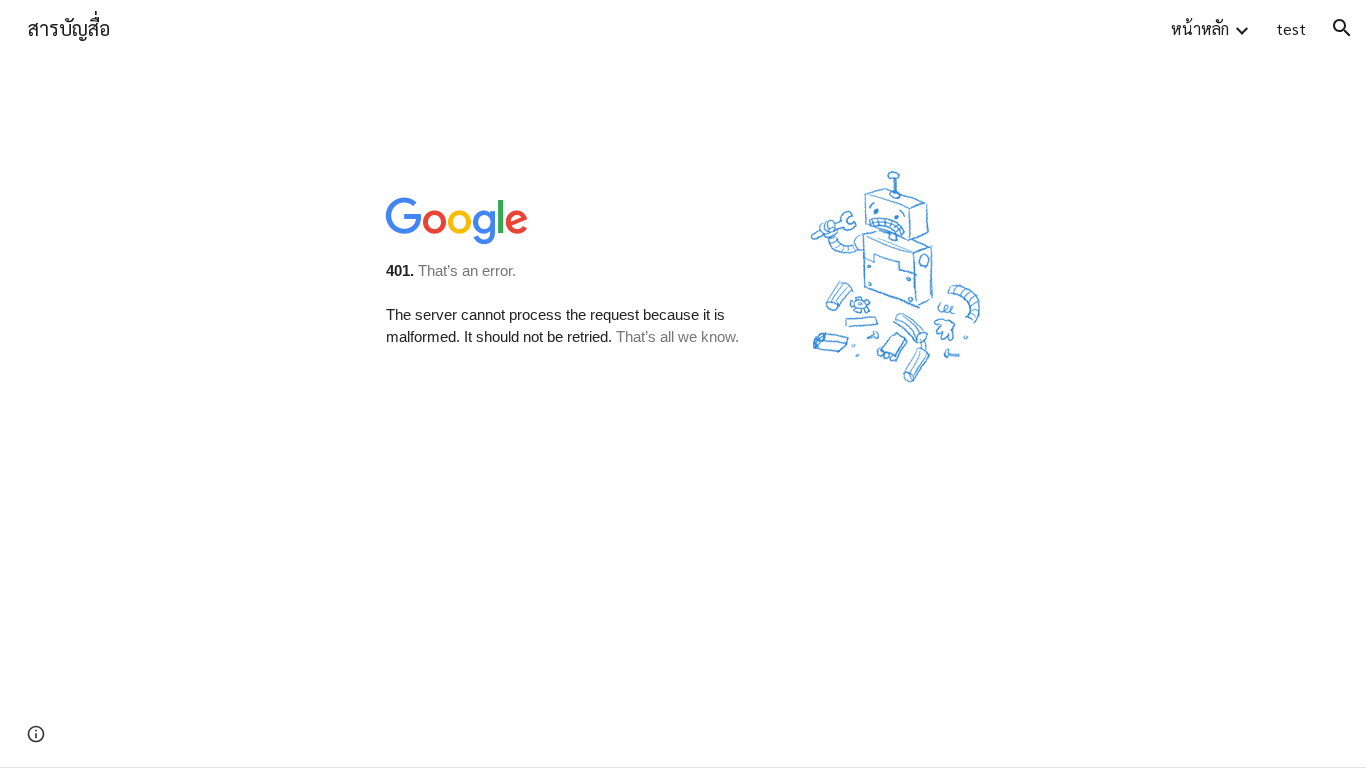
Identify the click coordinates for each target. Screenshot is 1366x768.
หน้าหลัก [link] (1200, 28)
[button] (1342, 28)
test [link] (1291, 28)
